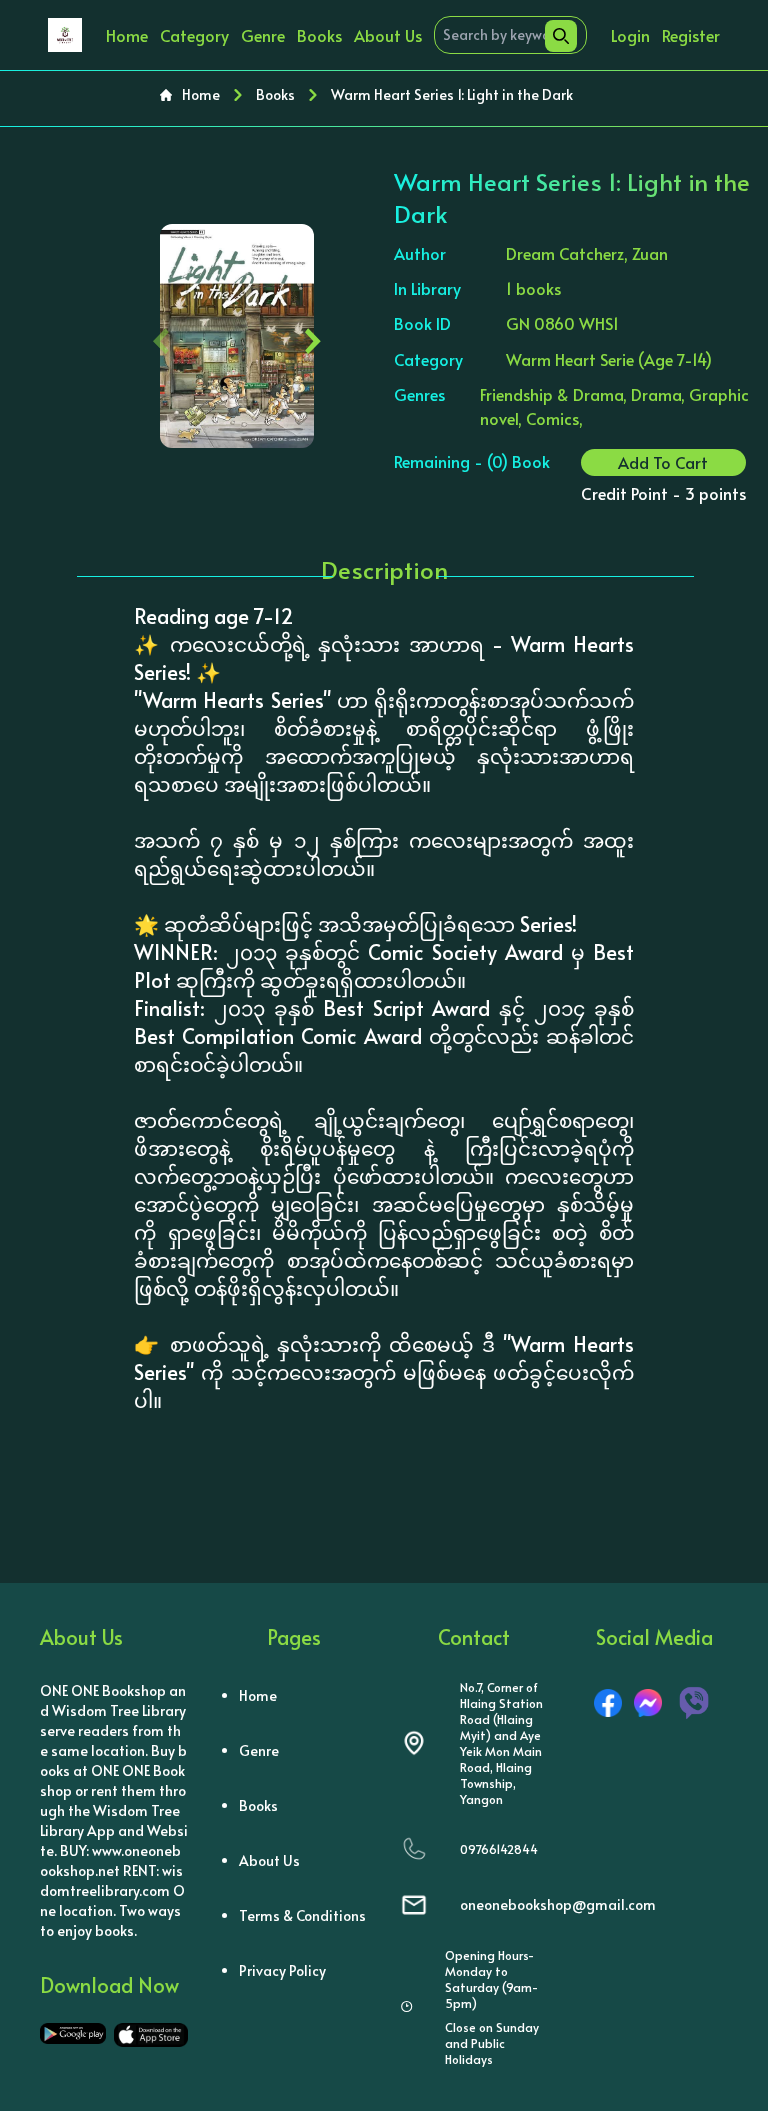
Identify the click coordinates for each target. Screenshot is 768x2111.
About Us (388, 35)
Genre (263, 35)
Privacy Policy (282, 1970)
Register (691, 35)
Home (127, 35)
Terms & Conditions (302, 1915)
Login (630, 35)
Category (194, 35)
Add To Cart (663, 462)
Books (319, 35)
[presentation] (161, 336)
